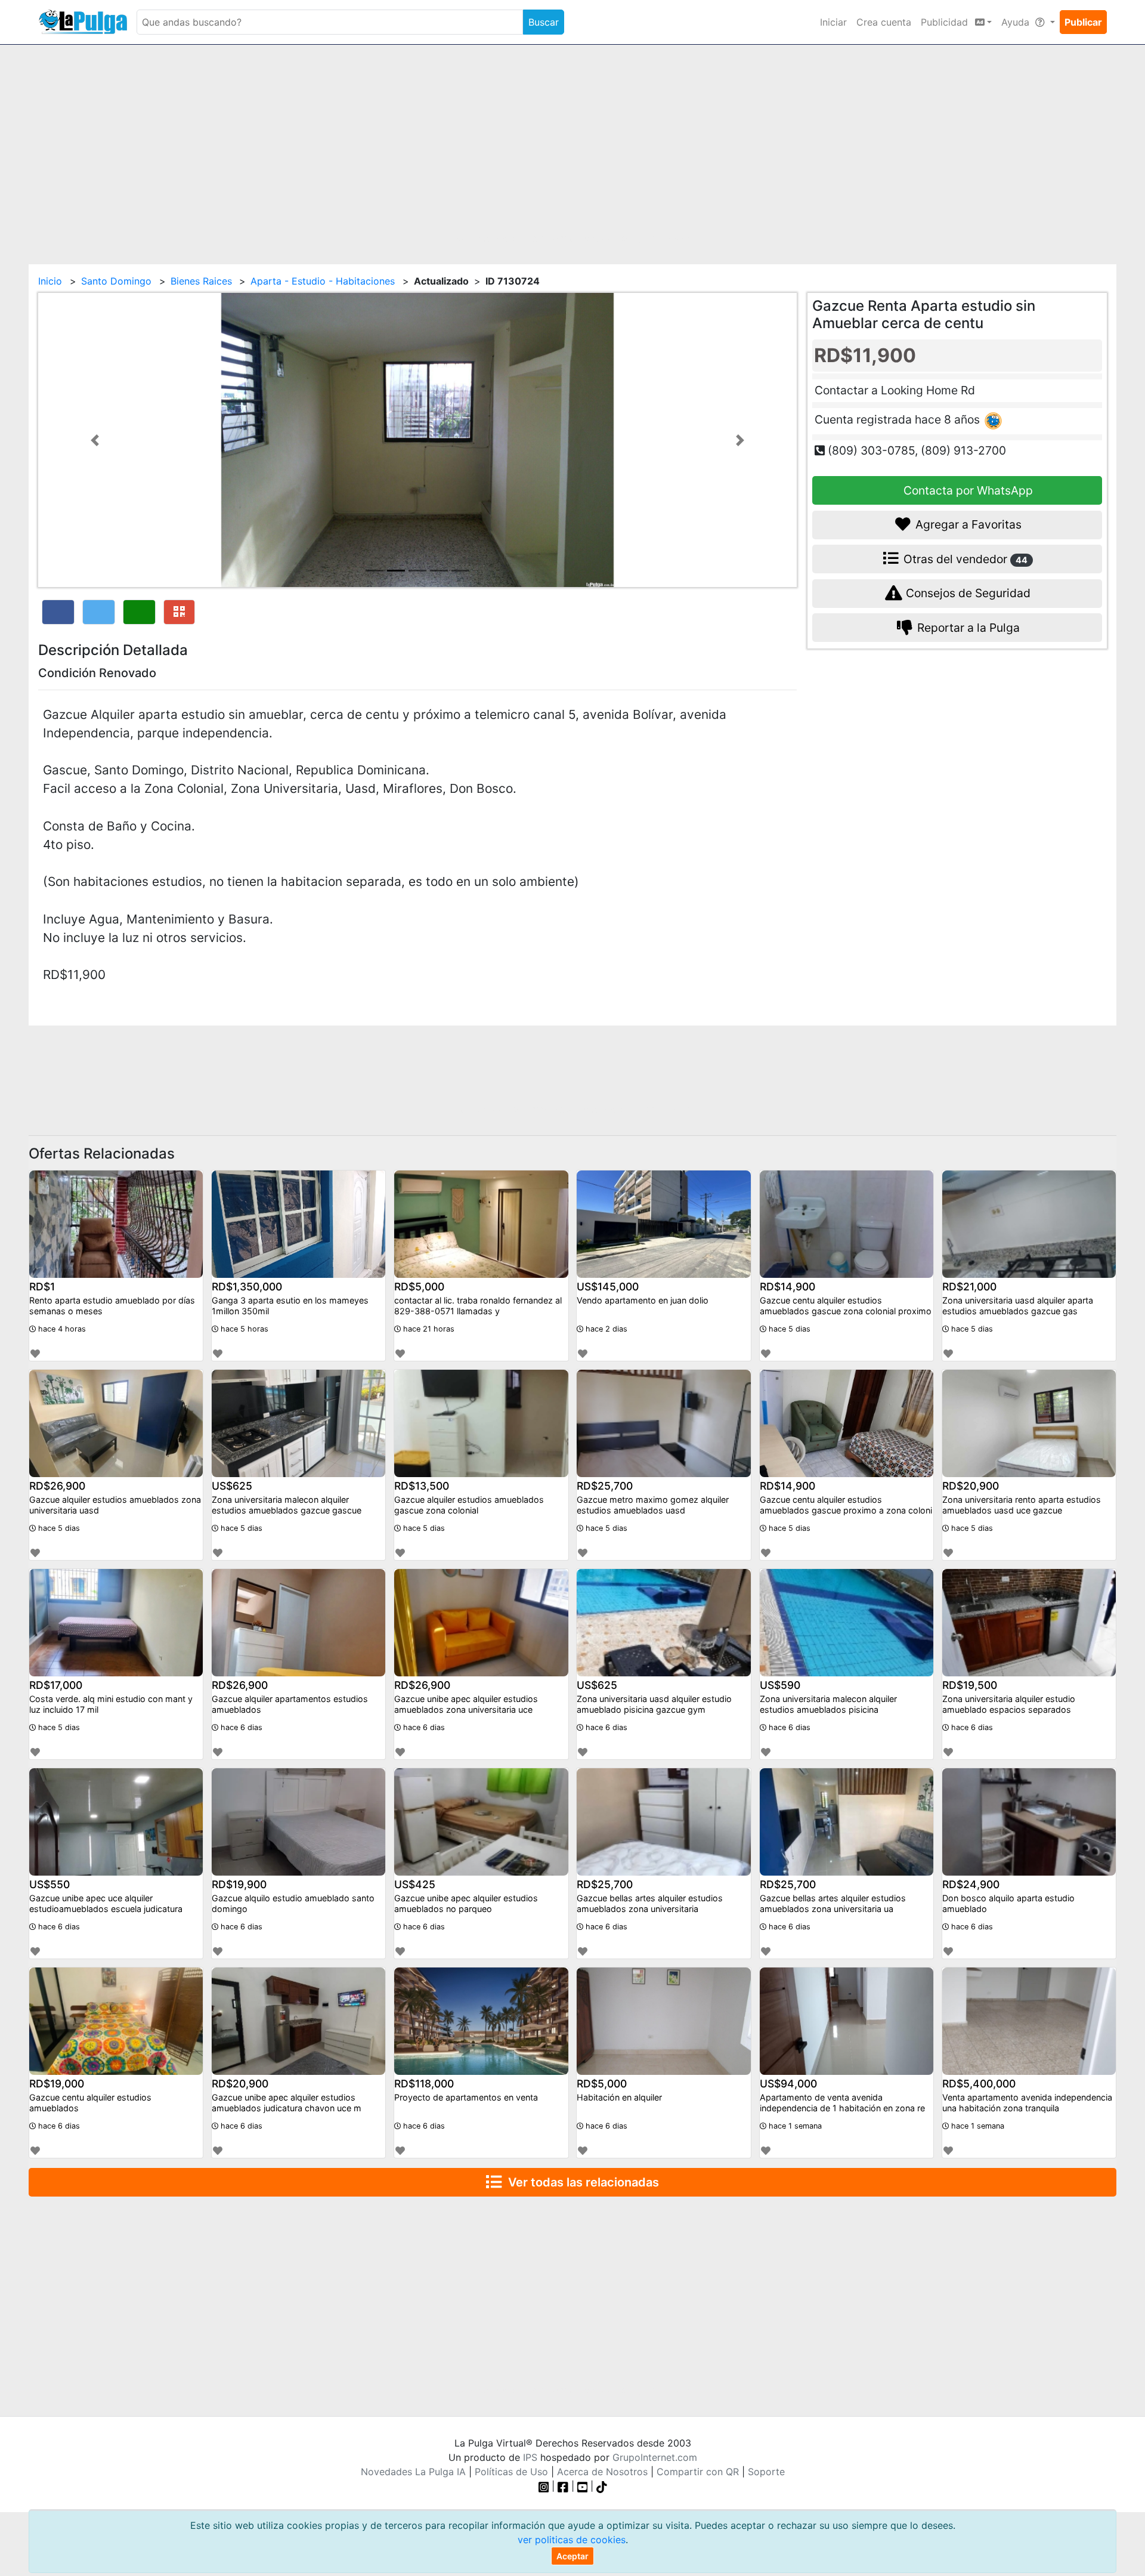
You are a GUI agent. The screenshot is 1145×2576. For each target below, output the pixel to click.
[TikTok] (602, 2486)
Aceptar (572, 2556)
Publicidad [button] (946, 22)
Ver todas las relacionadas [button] (581, 2182)
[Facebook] (563, 2486)
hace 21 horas (428, 1329)
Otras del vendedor (964, 558)
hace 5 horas (243, 1329)
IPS (530, 2457)
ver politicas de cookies (572, 2540)
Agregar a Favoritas (967, 524)
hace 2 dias (605, 1329)
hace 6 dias (240, 1727)
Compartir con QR (698, 2472)
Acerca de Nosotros (602, 2472)
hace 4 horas (61, 1329)
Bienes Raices (201, 281)
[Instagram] (545, 2486)
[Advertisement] (572, 147)
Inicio (50, 281)
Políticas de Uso (511, 2472)
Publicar (1083, 22)
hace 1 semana (794, 2126)
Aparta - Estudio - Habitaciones (323, 281)
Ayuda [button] (1017, 22)
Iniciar (833, 22)
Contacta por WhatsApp (967, 490)
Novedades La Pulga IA (413, 2472)
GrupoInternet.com (655, 2457)
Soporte (766, 2472)
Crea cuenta (884, 22)
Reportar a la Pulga (967, 628)
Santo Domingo (116, 281)
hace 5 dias (788, 1329)
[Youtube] (583, 2486)
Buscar (544, 22)
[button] (95, 440)
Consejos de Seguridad (967, 593)
